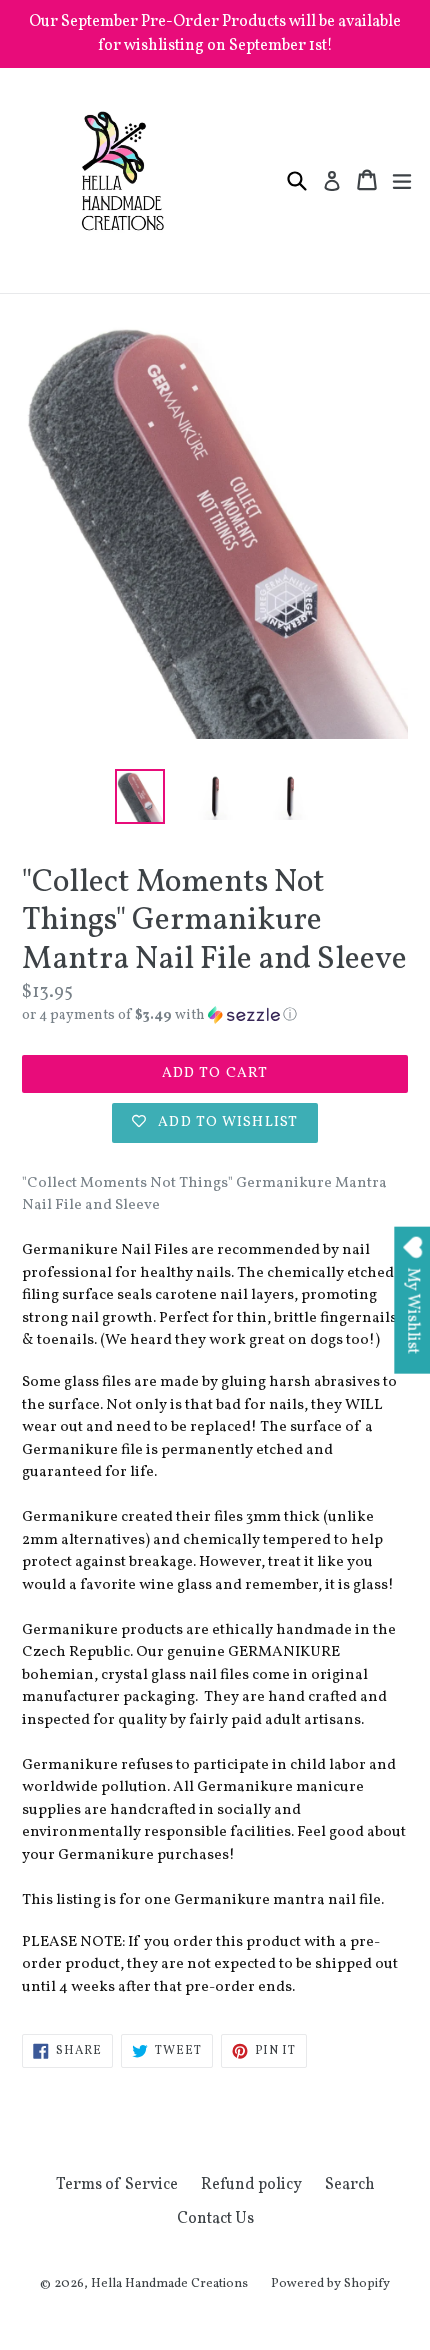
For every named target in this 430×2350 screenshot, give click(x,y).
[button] (215, 1015)
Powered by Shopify (330, 2284)
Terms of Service (117, 2185)
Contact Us (215, 2219)
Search (350, 2185)
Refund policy (251, 2185)
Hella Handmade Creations (169, 2284)
